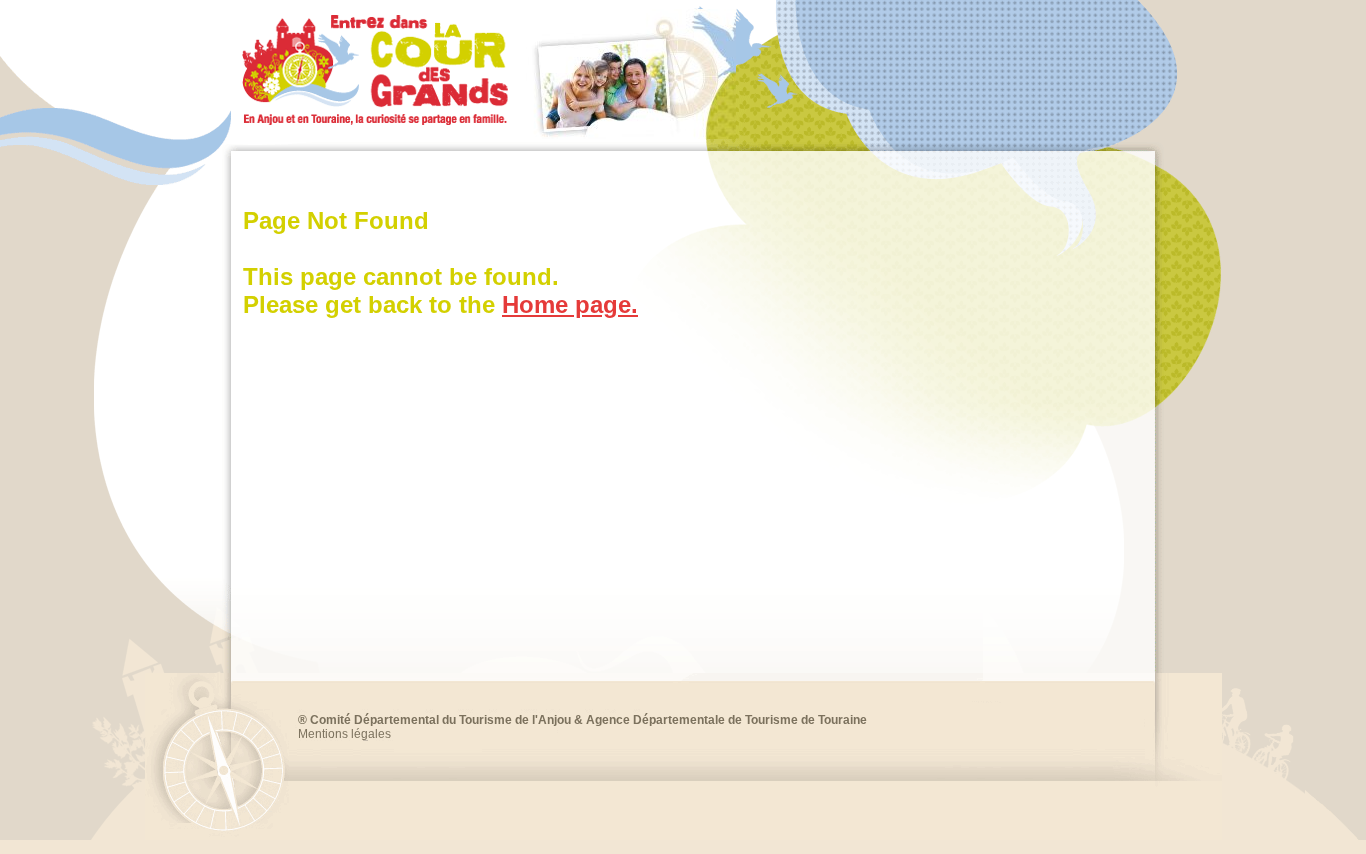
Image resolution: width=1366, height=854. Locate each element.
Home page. (570, 304)
